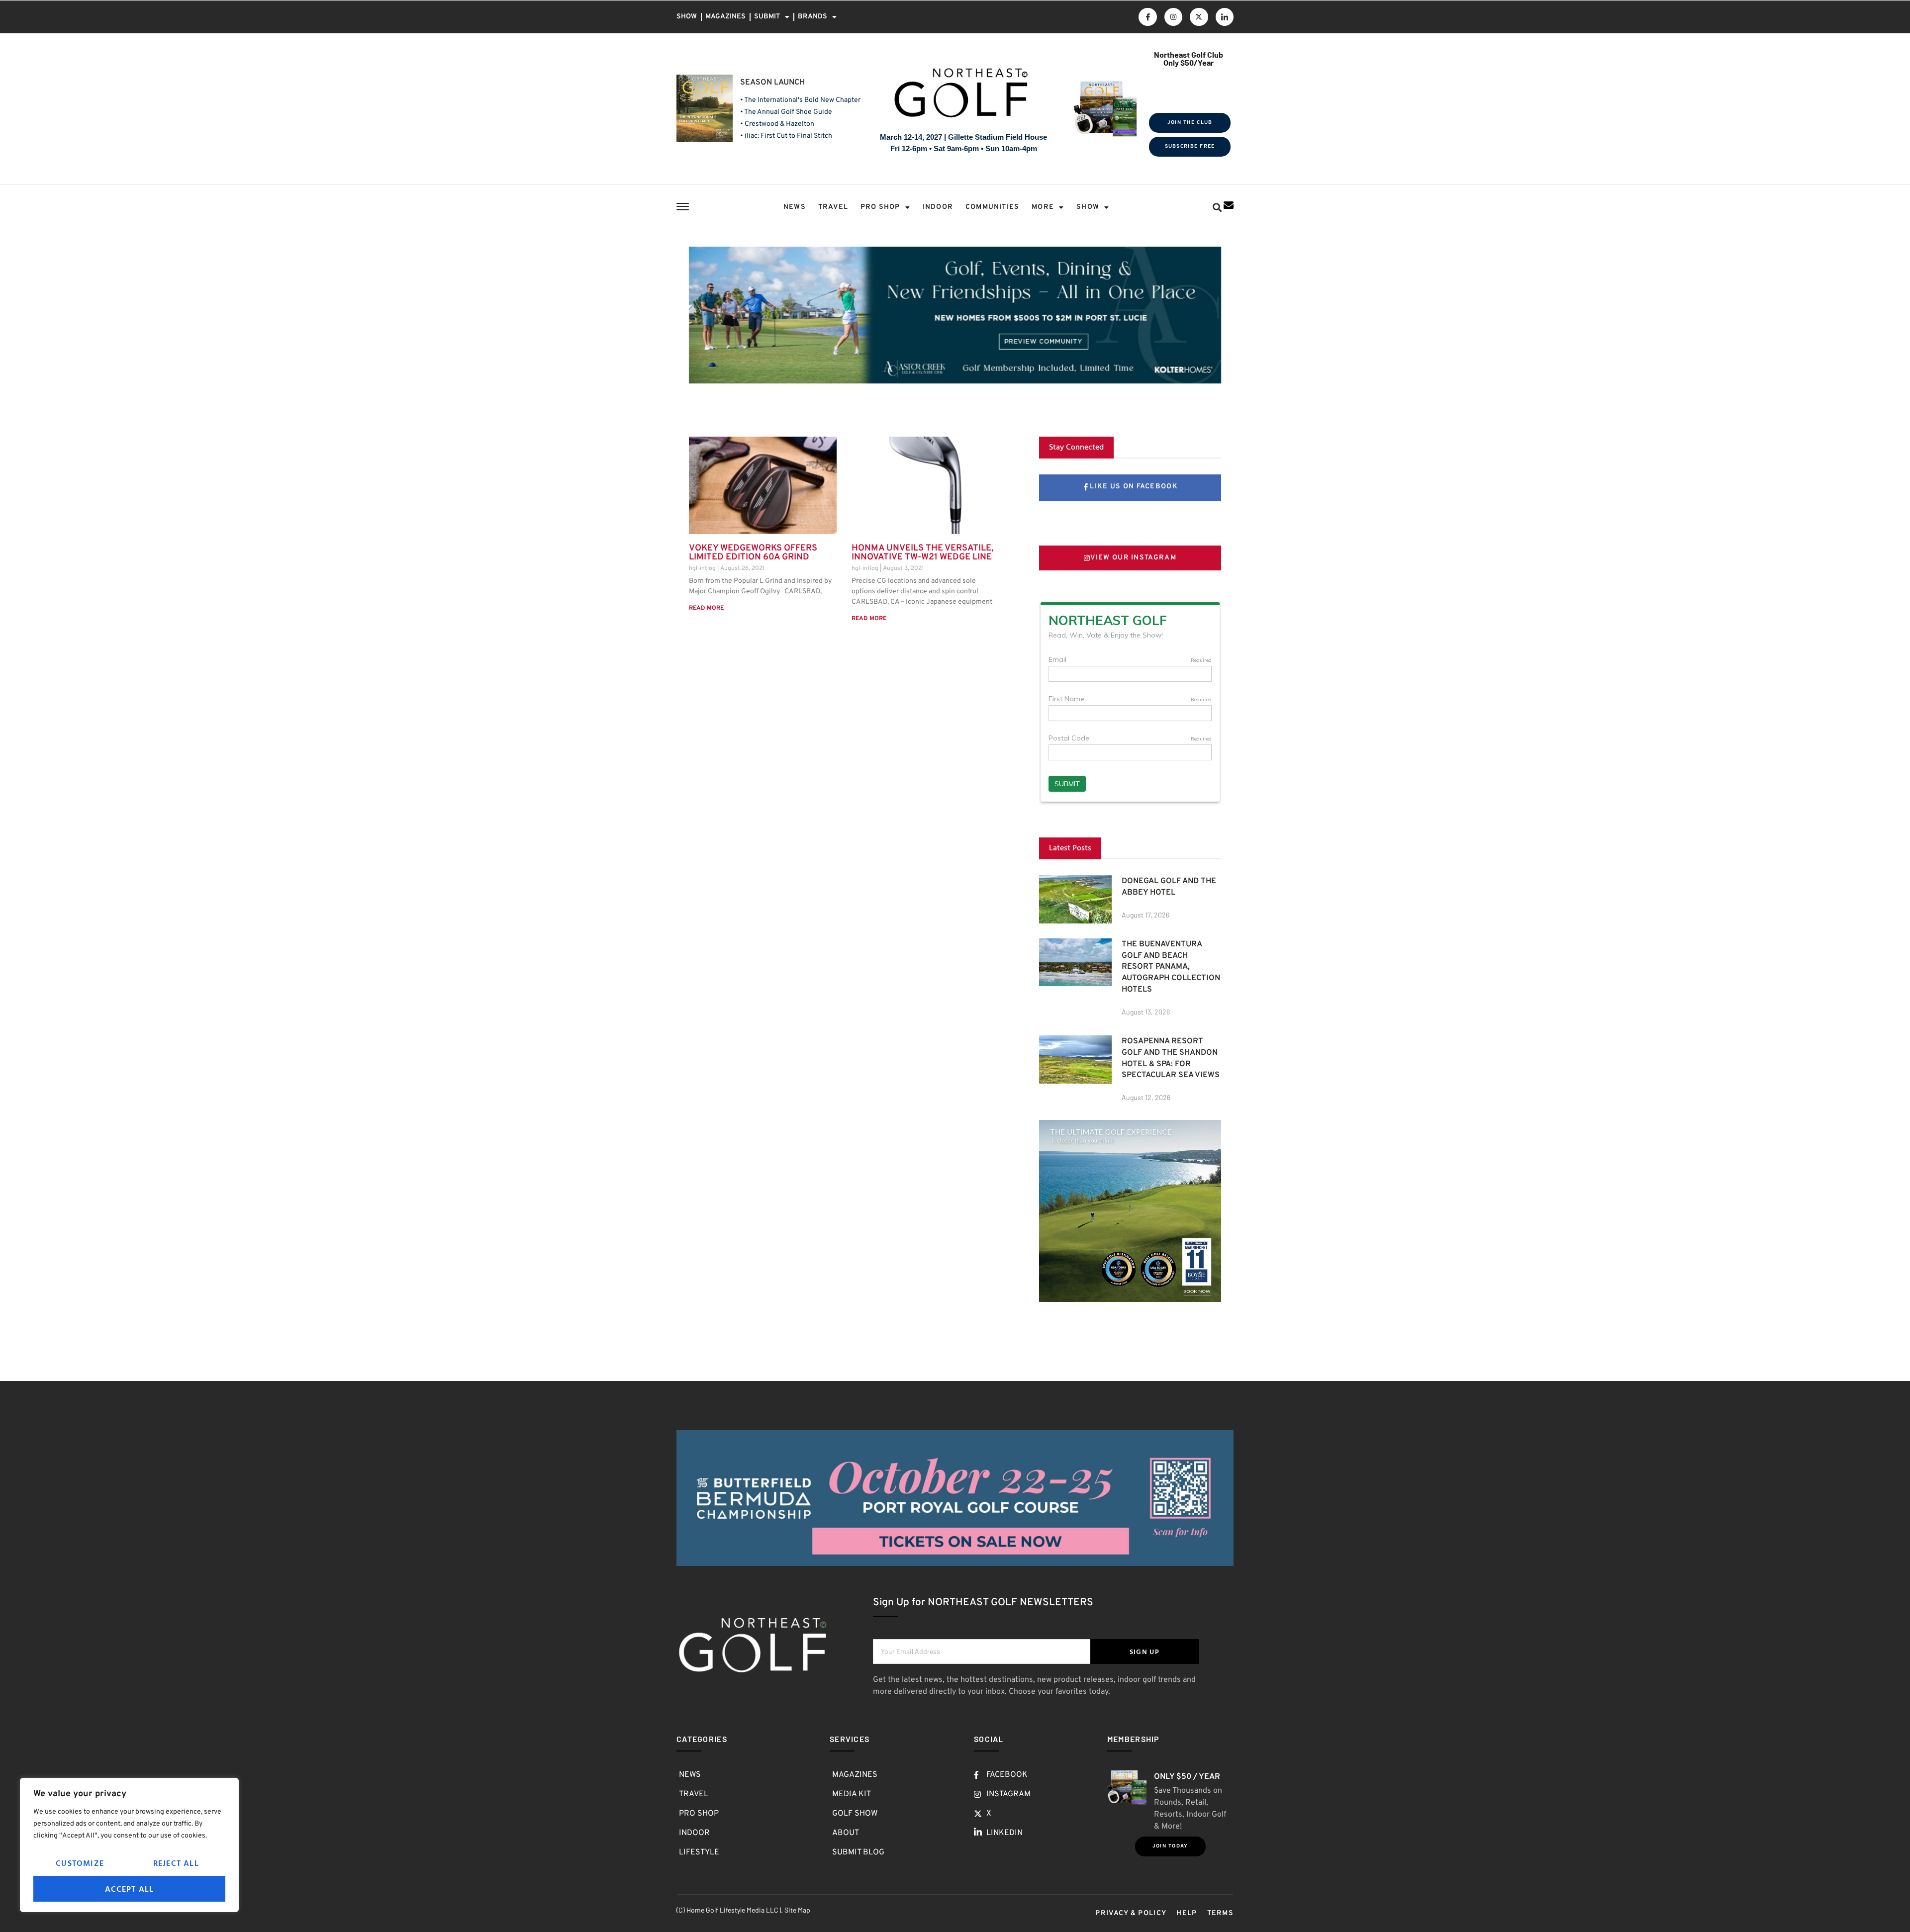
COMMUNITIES (992, 207)
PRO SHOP (880, 207)
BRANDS (812, 17)
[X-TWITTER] (1199, 17)
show (1088, 207)
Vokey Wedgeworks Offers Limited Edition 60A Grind (753, 553)
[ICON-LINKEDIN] (1225, 17)
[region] (129, 1845)
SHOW (687, 17)
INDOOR (938, 207)
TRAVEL (833, 207)
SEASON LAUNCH (772, 83)
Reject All (176, 1863)
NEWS (795, 207)
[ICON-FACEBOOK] (1147, 17)
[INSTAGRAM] (1173, 17)
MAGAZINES (725, 17)
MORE (1043, 207)
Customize (80, 1863)
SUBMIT (767, 17)
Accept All (130, 1889)
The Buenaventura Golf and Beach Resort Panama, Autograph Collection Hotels (1171, 967)
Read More (706, 608)
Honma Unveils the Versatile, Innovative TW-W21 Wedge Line (922, 553)
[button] (1217, 208)
